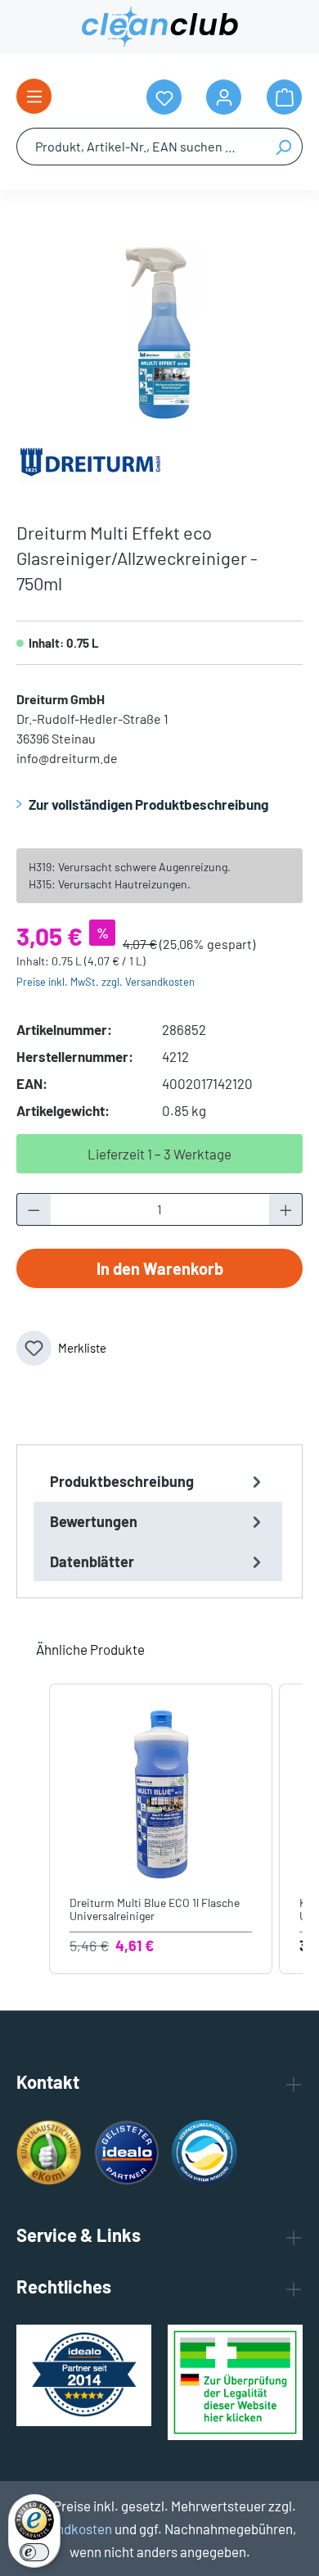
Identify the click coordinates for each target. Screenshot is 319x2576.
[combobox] (141, 147)
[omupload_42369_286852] (159, 331)
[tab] (158, 1482)
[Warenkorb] (284, 97)
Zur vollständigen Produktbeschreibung (148, 804)
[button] (33, 1829)
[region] (159, 331)
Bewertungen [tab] (94, 1521)
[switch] (34, 2552)
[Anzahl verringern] (34, 1209)
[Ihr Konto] (224, 97)
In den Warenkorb (160, 1268)
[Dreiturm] (90, 463)
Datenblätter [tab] (92, 1561)
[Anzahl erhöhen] (286, 1209)
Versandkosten (67, 2529)
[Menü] (34, 96)
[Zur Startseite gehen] (159, 27)
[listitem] (161, 1829)
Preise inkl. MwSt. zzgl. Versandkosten (106, 982)
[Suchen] (283, 147)
